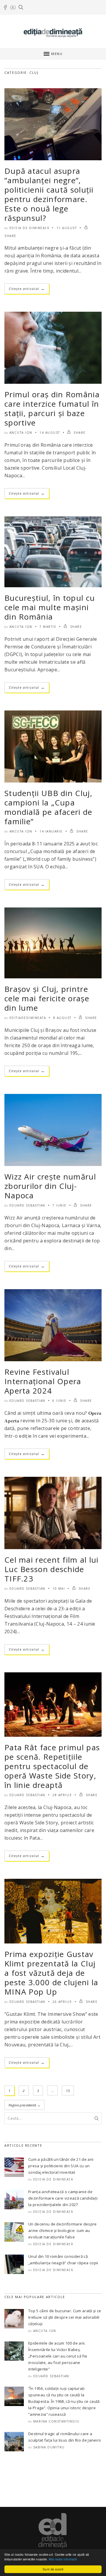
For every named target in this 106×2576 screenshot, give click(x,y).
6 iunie (59, 1401)
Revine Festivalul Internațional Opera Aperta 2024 (43, 1381)
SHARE (79, 433)
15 (68, 2091)
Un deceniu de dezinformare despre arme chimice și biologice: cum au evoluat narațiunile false (63, 2230)
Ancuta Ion (21, 433)
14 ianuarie (51, 831)
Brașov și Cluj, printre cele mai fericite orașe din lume (47, 998)
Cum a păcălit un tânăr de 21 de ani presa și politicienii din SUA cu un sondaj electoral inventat (61, 2166)
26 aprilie (62, 2002)
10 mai (59, 1589)
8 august (62, 1018)
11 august (67, 228)
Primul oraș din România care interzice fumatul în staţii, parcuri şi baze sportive (52, 408)
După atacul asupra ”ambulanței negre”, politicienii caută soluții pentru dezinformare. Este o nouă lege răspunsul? (49, 194)
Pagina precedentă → (24, 2105)
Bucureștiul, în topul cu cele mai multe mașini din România (50, 607)
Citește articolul (27, 289)
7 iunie (59, 1205)
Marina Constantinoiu (56, 2421)
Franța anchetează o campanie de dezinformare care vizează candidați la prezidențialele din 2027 (63, 2198)
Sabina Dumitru (49, 2447)
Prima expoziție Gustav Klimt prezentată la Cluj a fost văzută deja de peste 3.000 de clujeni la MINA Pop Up (51, 1973)
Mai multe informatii (63, 2559)
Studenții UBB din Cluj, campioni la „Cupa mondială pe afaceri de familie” (48, 807)
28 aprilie (62, 1795)
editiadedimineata (28, 1018)
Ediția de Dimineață (29, 228)
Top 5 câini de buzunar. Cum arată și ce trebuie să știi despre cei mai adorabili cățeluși (65, 2317)
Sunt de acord (53, 2569)
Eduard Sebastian (27, 1205)
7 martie (48, 627)
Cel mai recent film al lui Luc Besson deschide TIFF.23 (52, 1569)
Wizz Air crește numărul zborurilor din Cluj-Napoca (50, 1186)
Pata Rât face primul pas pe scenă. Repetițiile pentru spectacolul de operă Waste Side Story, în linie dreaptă (52, 1766)
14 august (50, 433)
